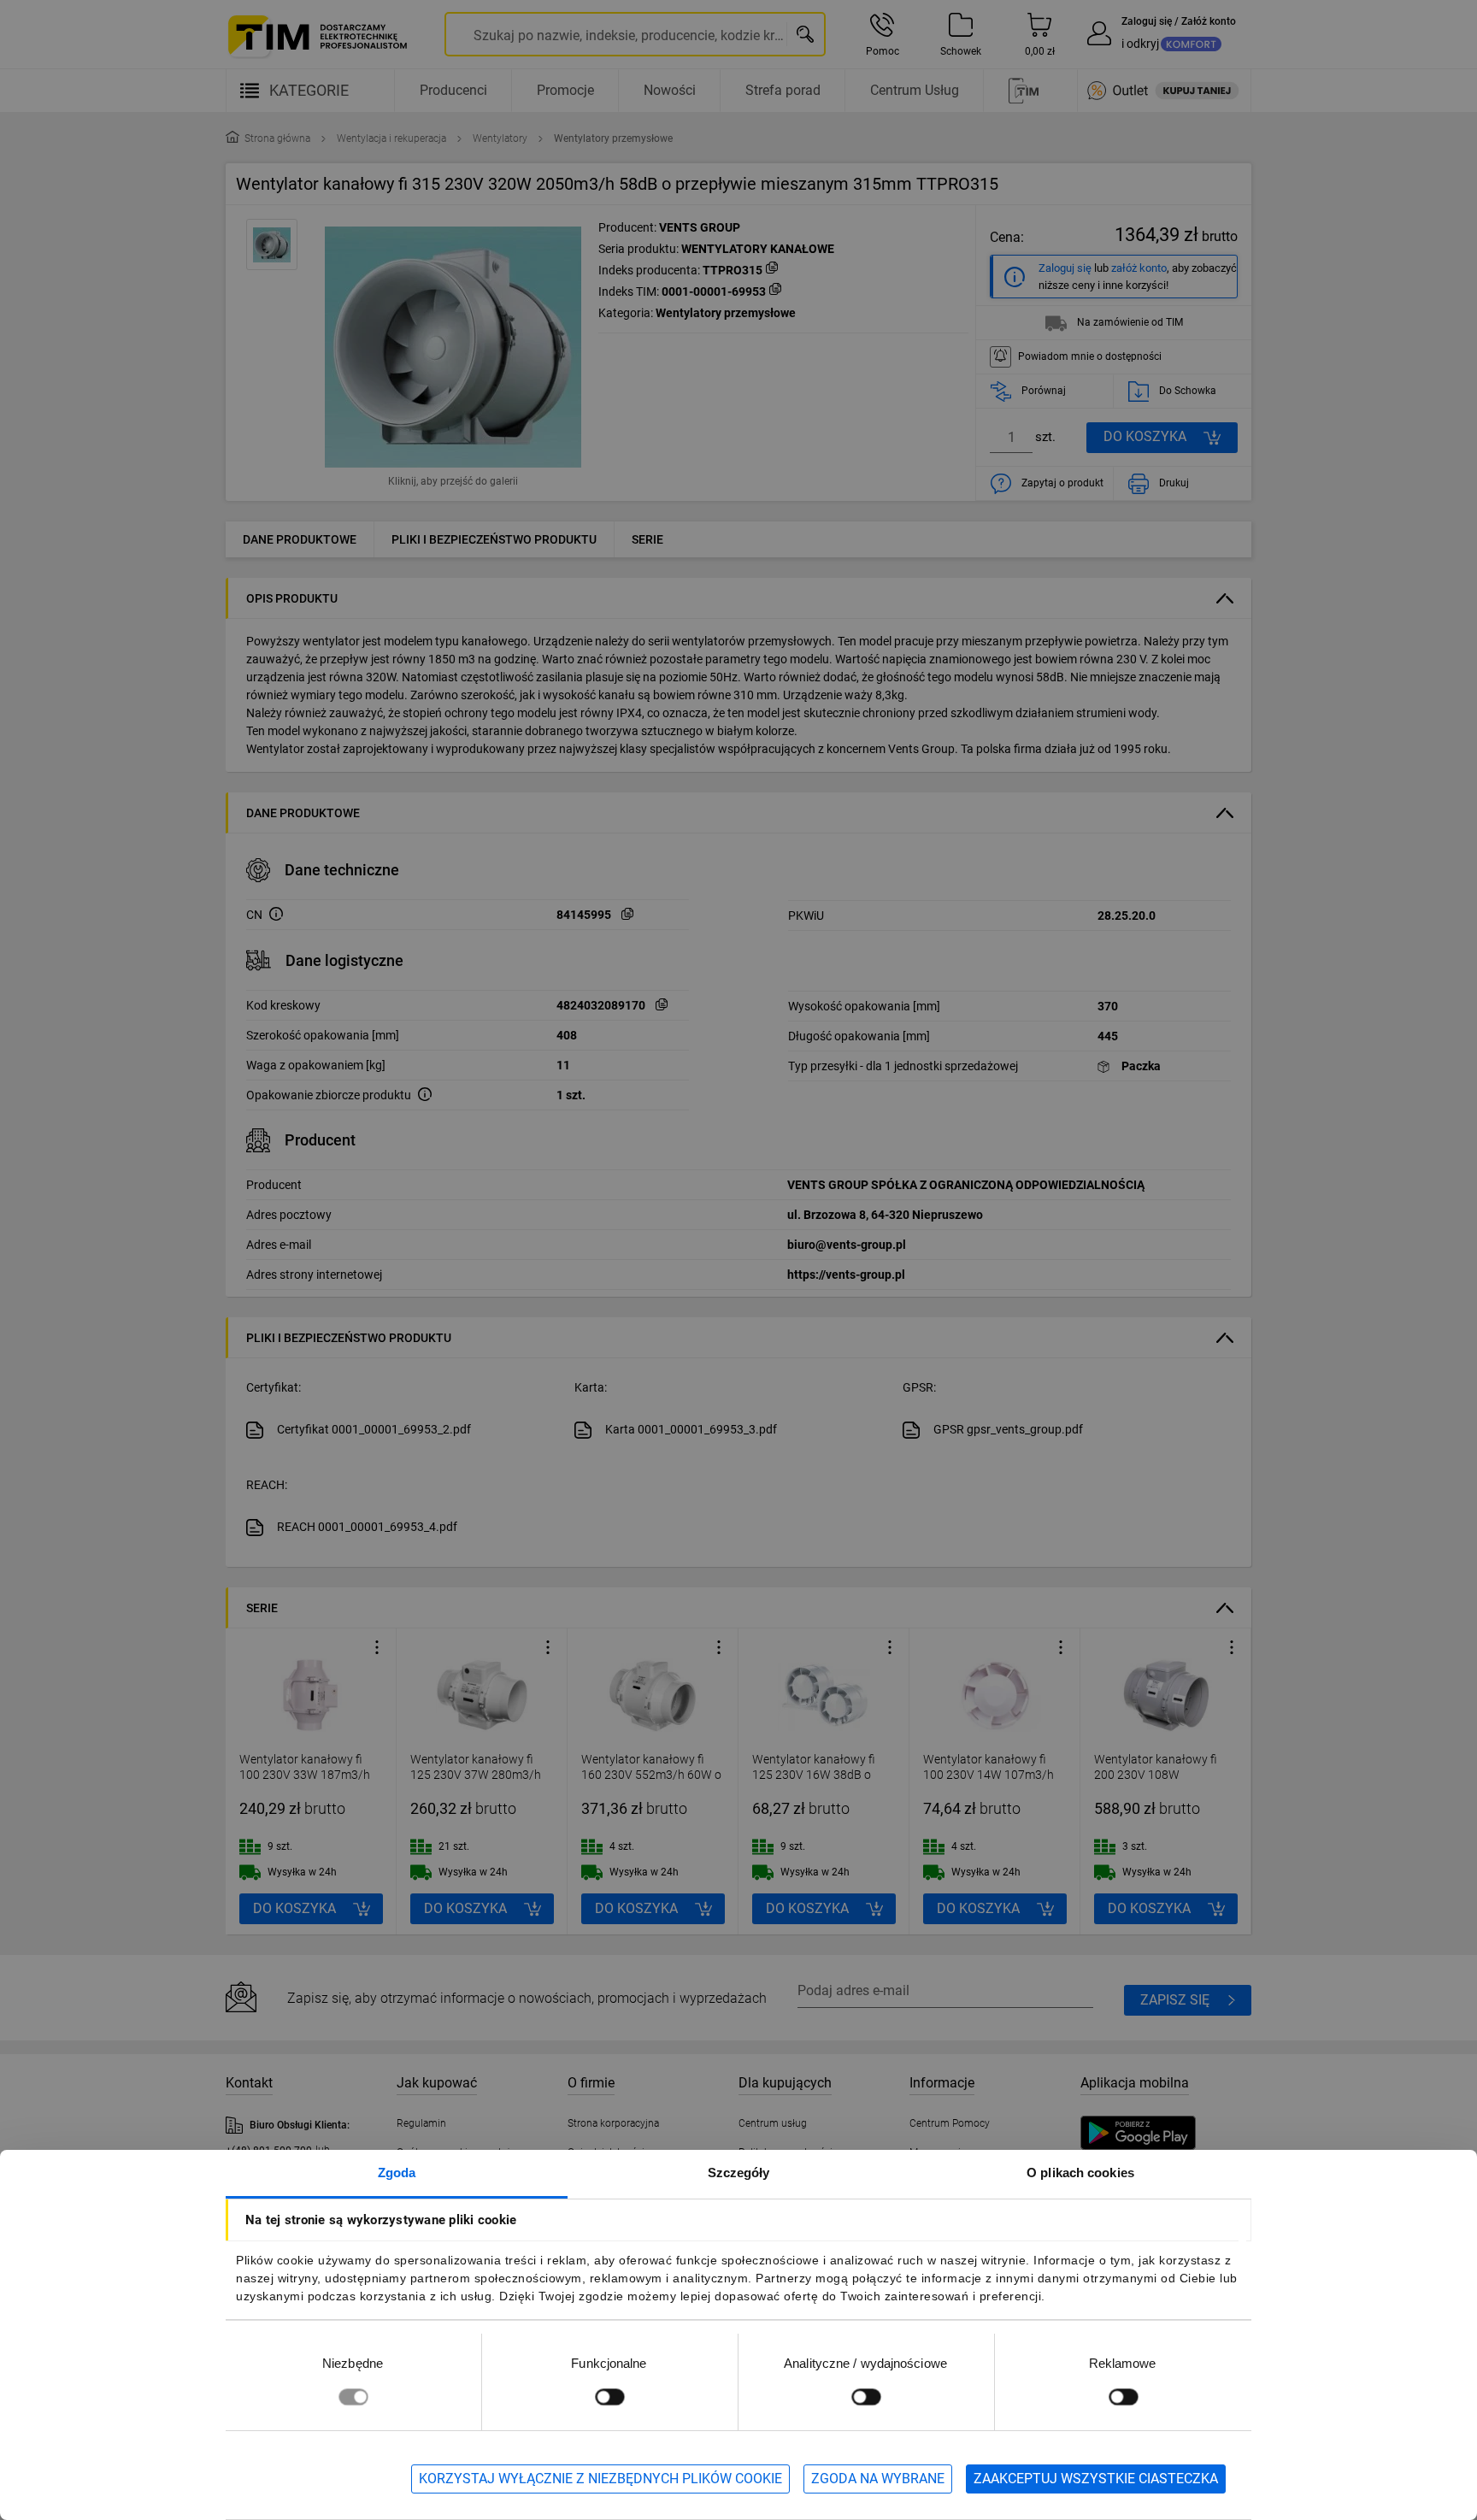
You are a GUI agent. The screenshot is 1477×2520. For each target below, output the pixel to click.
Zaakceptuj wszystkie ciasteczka (1096, 2479)
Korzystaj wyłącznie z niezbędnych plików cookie (600, 2479)
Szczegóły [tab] (739, 2173)
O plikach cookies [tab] (1080, 2173)
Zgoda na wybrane (878, 2479)
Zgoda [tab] (397, 2173)
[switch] (609, 2396)
